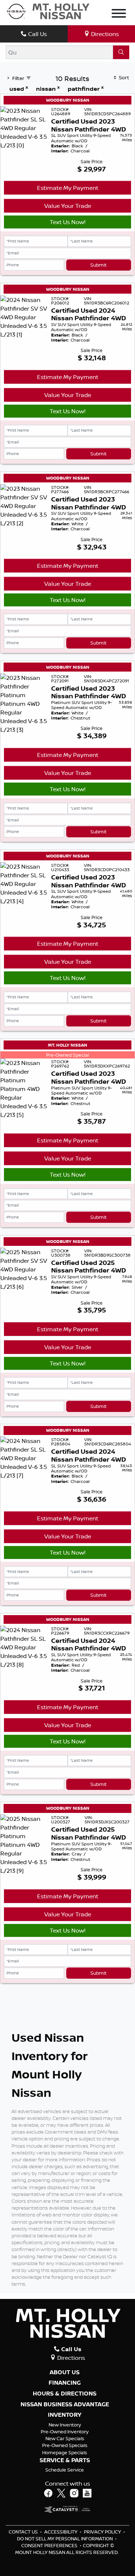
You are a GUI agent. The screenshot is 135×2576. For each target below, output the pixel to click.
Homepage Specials (65, 2452)
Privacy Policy (103, 2532)
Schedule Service (65, 2470)
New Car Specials (65, 2438)
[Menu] (119, 14)
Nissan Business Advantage (65, 2405)
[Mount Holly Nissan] (48, 11)
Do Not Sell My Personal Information (65, 2539)
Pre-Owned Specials (65, 2445)
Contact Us (24, 2532)
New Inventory (65, 2425)
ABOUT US (65, 2372)
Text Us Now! (67, 222)
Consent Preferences (49, 2545)
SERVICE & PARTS (65, 2460)
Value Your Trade (68, 206)
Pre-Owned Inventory (65, 2432)
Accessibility (61, 2532)
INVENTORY (65, 2415)
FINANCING (65, 2383)
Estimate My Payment (68, 188)
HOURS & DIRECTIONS (65, 2394)
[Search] (121, 52)
